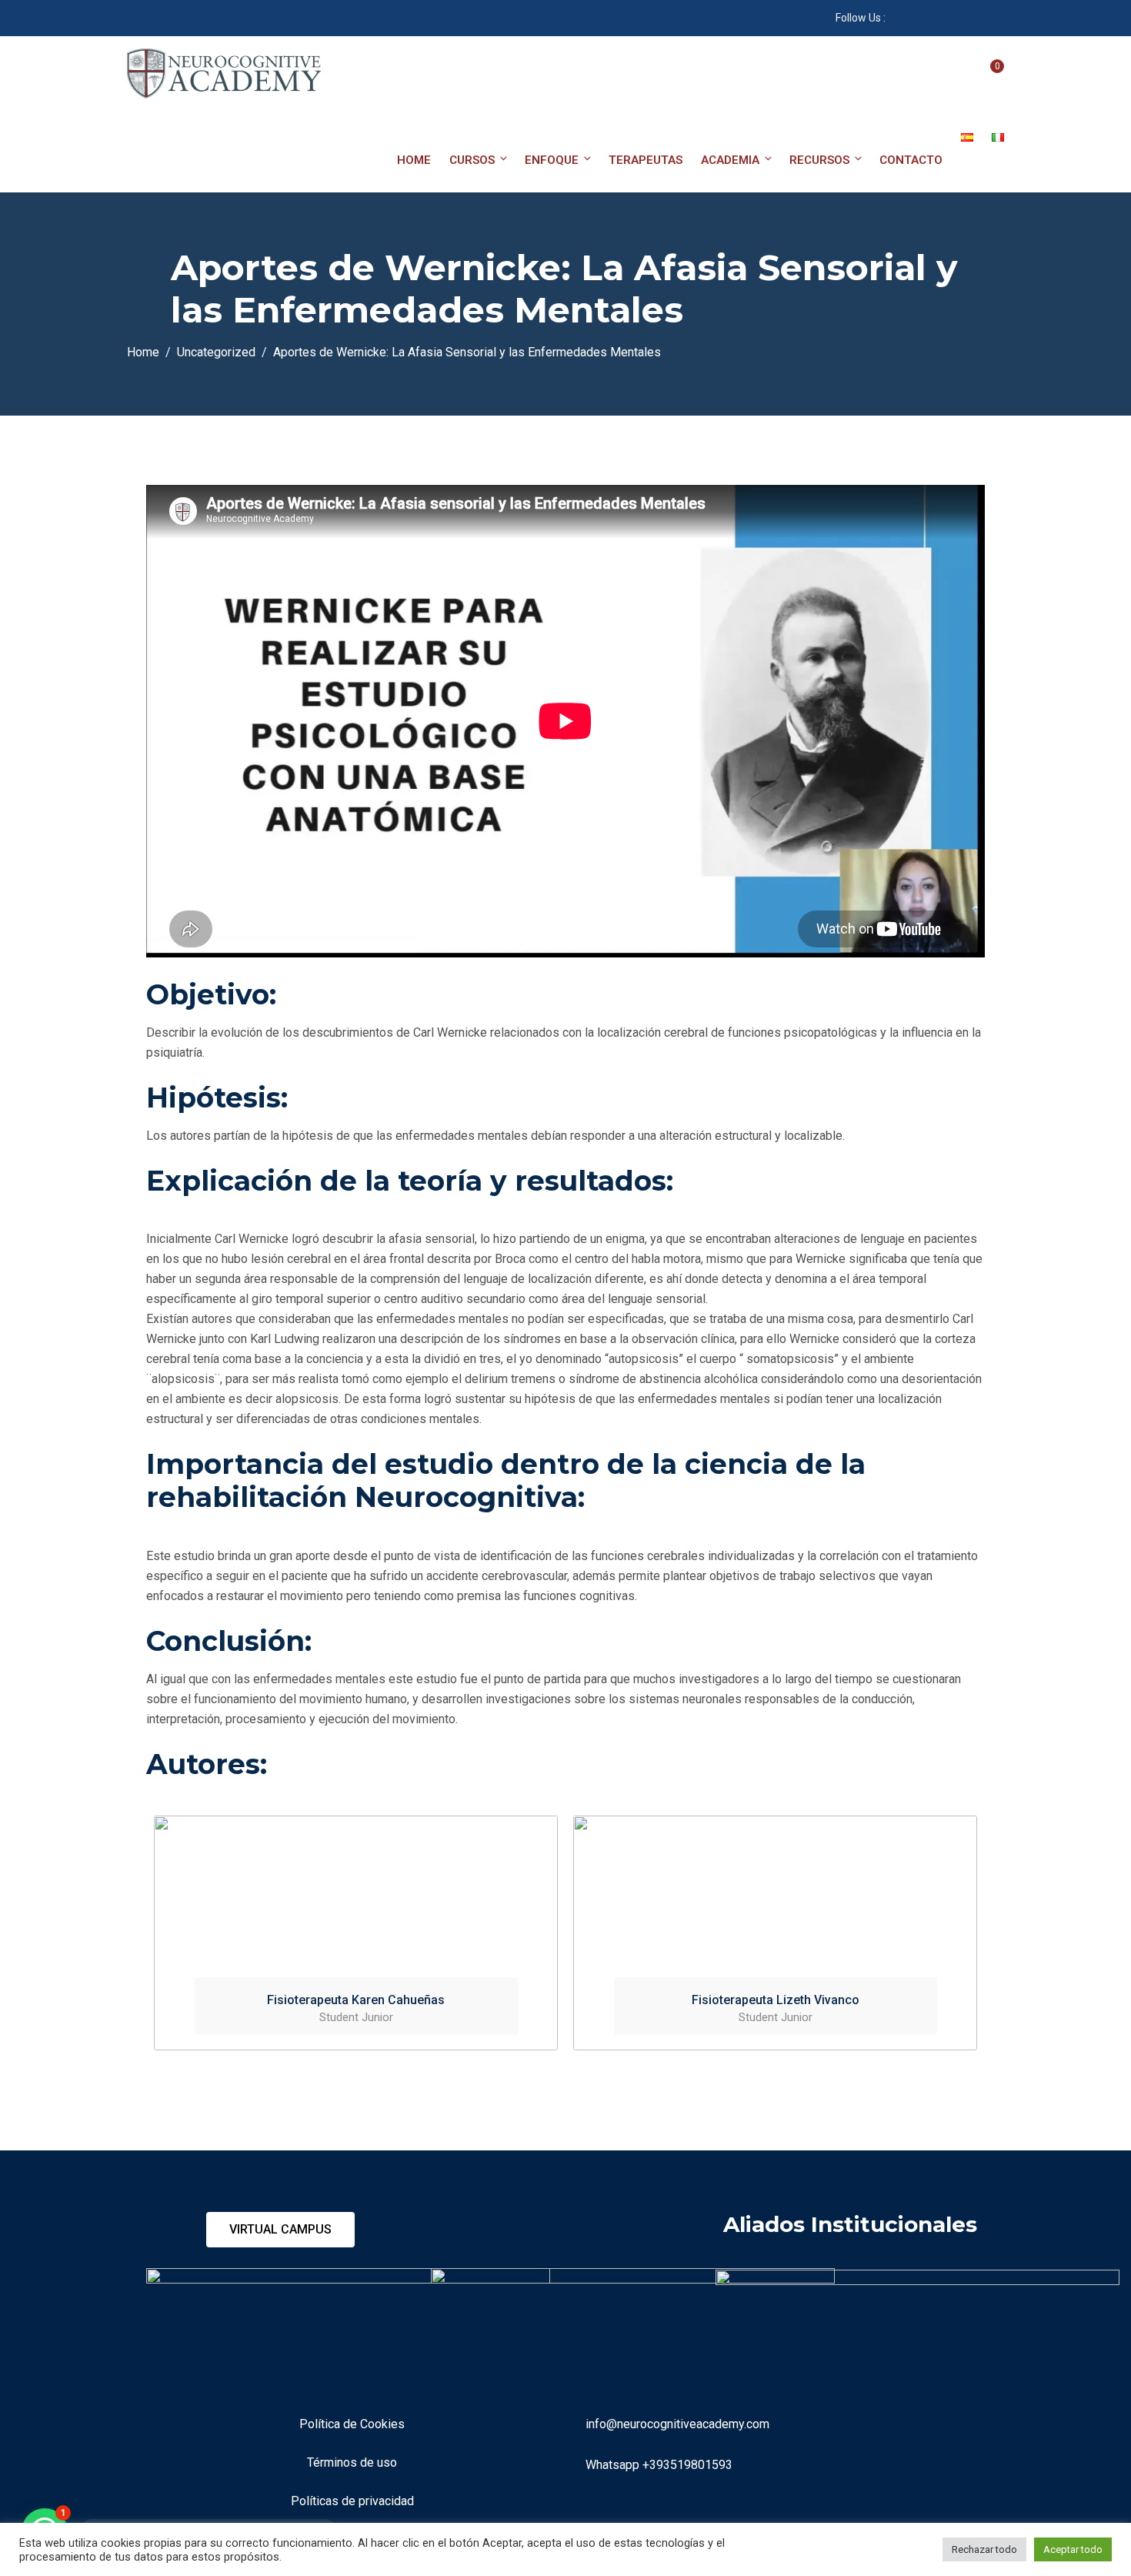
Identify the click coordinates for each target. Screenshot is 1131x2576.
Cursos (472, 160)
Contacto (911, 160)
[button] (280, 2230)
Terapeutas (646, 160)
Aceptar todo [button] (1073, 2549)
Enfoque (552, 160)
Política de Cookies (352, 2424)
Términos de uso (352, 2462)
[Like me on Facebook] (897, 18)
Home (414, 160)
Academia (730, 160)
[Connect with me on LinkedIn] (935, 18)
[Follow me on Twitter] (974, 18)
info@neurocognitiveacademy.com (677, 2424)
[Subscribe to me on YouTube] (916, 18)
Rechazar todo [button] (984, 2549)
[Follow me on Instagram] (954, 18)
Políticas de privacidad (352, 2501)
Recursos (819, 160)
